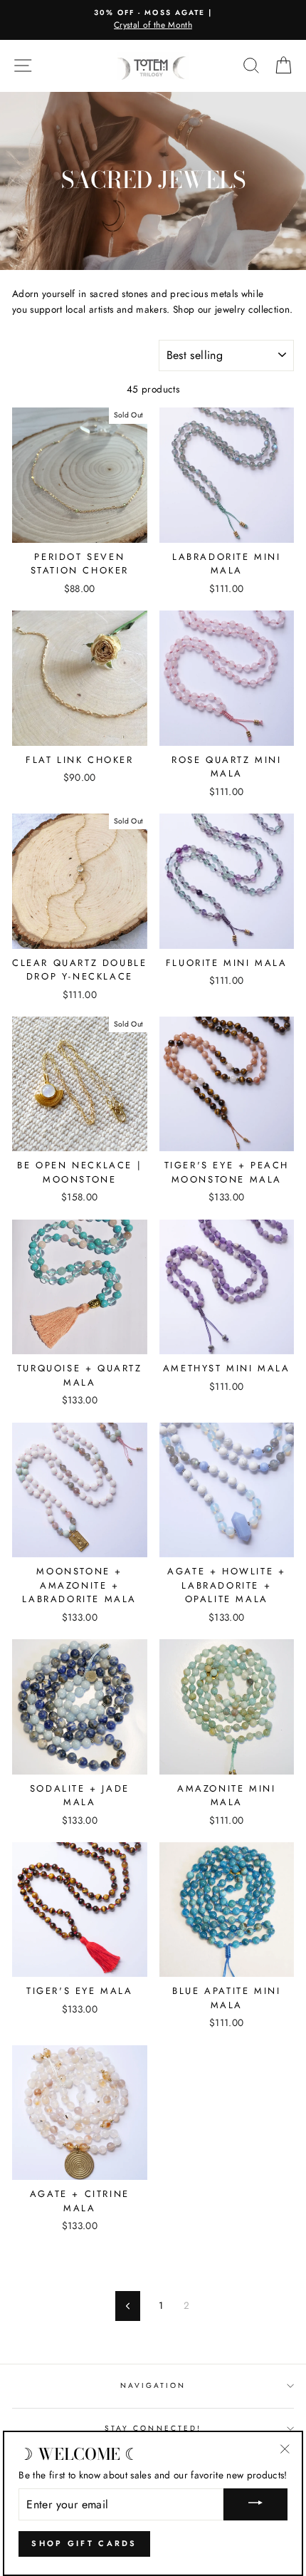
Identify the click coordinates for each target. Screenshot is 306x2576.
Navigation (153, 2385)
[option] (153, 20)
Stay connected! (153, 2428)
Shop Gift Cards (84, 2543)
